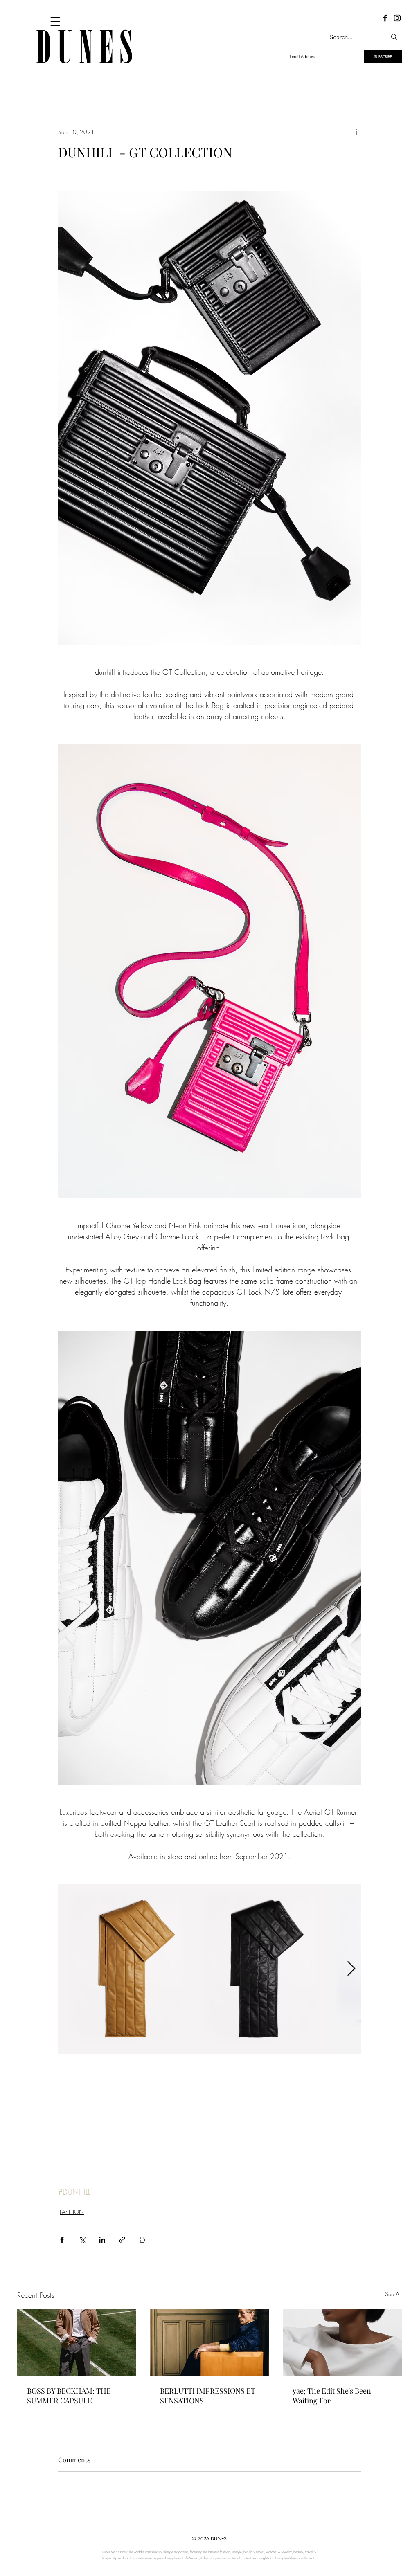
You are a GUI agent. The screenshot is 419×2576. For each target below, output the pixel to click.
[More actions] (356, 132)
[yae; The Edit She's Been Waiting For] (342, 2342)
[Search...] (394, 37)
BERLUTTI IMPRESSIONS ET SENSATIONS (208, 2396)
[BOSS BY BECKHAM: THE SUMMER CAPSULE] (77, 2342)
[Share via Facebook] (62, 2240)
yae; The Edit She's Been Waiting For (332, 2396)
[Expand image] (125, 1969)
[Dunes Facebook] (385, 18)
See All (393, 2294)
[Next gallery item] (351, 1969)
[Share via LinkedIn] (102, 2240)
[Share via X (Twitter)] (82, 2240)
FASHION (72, 2212)
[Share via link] (122, 2240)
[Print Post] (142, 2240)
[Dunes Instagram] (397, 18)
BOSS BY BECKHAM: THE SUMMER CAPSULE (69, 2396)
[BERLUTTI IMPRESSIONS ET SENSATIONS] (210, 2342)
